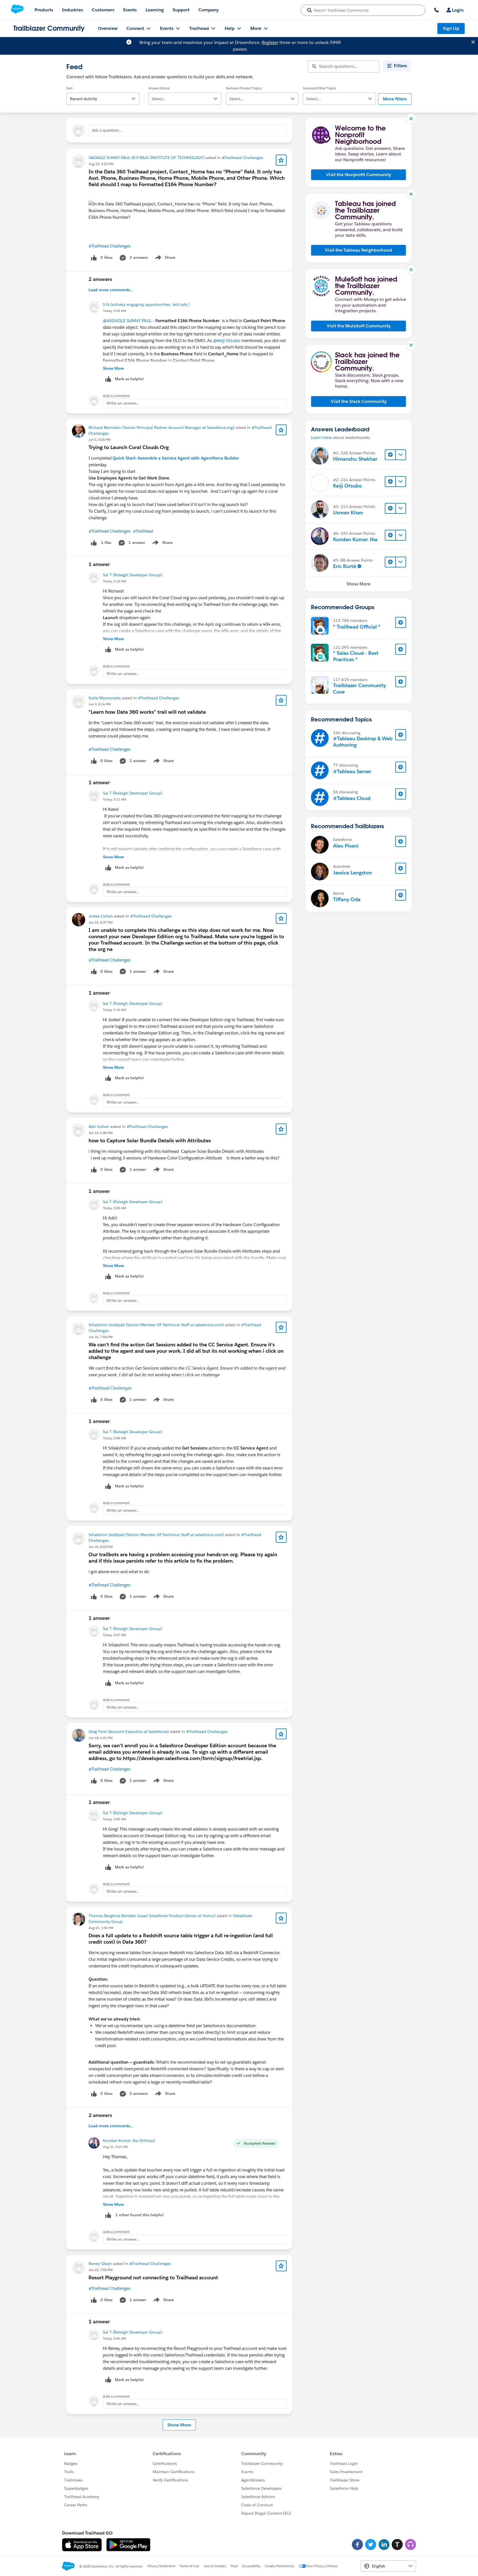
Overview (108, 28)
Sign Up (451, 28)
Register (270, 42)
